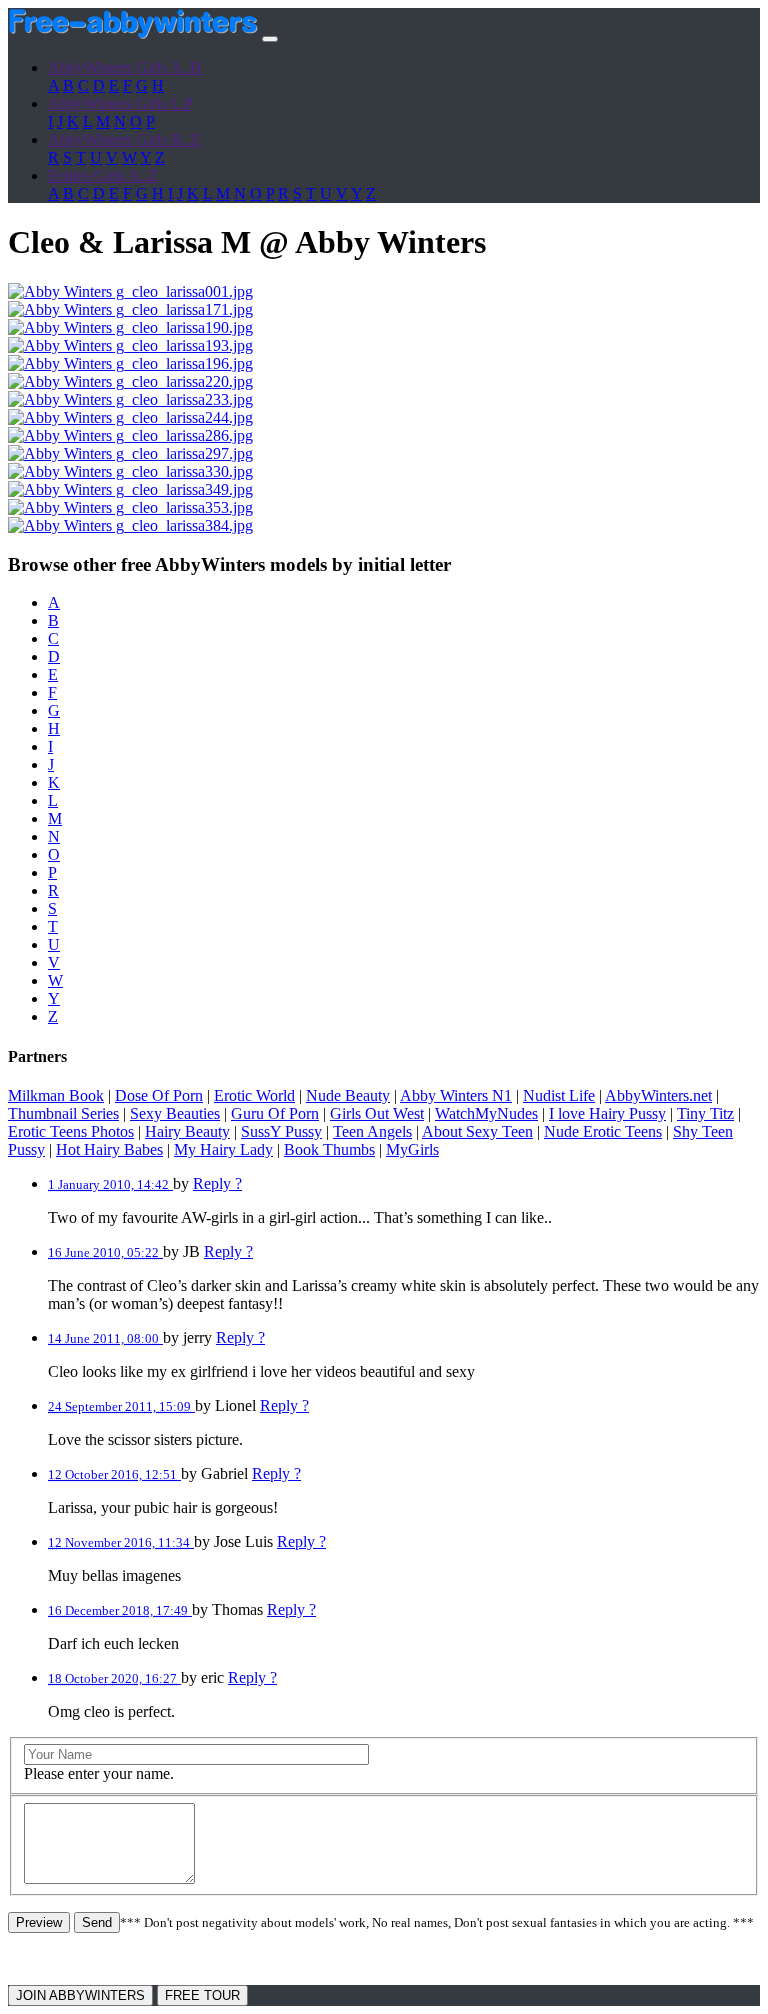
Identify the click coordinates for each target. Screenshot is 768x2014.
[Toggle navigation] (270, 39)
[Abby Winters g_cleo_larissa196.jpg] (130, 363)
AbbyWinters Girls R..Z (124, 139)
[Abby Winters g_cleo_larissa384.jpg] (130, 525)
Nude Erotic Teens (603, 1131)
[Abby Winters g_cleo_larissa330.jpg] (130, 471)
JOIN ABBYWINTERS (80, 1995)
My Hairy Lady (223, 1149)
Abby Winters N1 (456, 1095)
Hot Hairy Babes (109, 1149)
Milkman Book (56, 1095)
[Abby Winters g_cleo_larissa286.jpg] (130, 435)
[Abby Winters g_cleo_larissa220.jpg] (130, 381)
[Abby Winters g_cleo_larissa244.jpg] (130, 417)
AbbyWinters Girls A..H (125, 67)
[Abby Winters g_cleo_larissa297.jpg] (130, 453)
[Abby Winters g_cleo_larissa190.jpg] (130, 327)
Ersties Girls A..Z (103, 175)
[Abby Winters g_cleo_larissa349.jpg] (130, 489)
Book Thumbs (329, 1149)
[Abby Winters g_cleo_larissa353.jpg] (130, 507)
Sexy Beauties (175, 1113)
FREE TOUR (202, 1995)
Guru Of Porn (275, 1113)
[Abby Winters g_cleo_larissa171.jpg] (130, 309)
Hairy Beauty (187, 1131)
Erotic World (254, 1095)
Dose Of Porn (159, 1095)
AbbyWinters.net (658, 1095)
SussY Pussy (281, 1131)
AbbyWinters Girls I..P (120, 103)
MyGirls (412, 1149)
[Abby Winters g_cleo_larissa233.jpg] (130, 399)
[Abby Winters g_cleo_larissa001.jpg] (130, 291)
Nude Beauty (348, 1095)
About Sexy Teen (477, 1131)
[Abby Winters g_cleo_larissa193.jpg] (130, 345)
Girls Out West (377, 1113)
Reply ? (217, 1183)
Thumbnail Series (63, 1113)
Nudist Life (559, 1095)
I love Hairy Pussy (607, 1113)
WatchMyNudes (486, 1113)
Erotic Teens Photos (71, 1131)
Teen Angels (372, 1131)
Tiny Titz (705, 1113)
